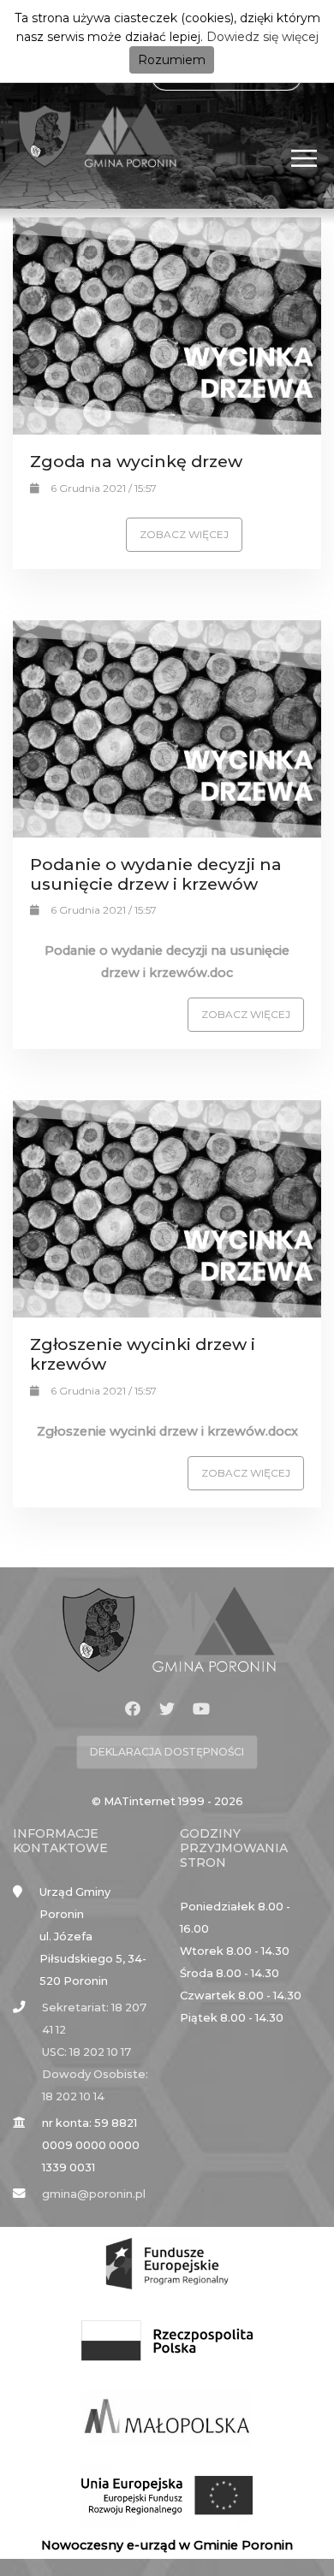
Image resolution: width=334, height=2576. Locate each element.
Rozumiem (172, 60)
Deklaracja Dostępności (167, 1752)
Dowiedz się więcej (262, 37)
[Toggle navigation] (304, 158)
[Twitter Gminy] (167, 1709)
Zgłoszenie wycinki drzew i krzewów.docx (167, 1431)
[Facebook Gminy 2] (133, 1709)
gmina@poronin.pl (94, 2194)
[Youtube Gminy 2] (201, 1709)
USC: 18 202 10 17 (86, 2052)
